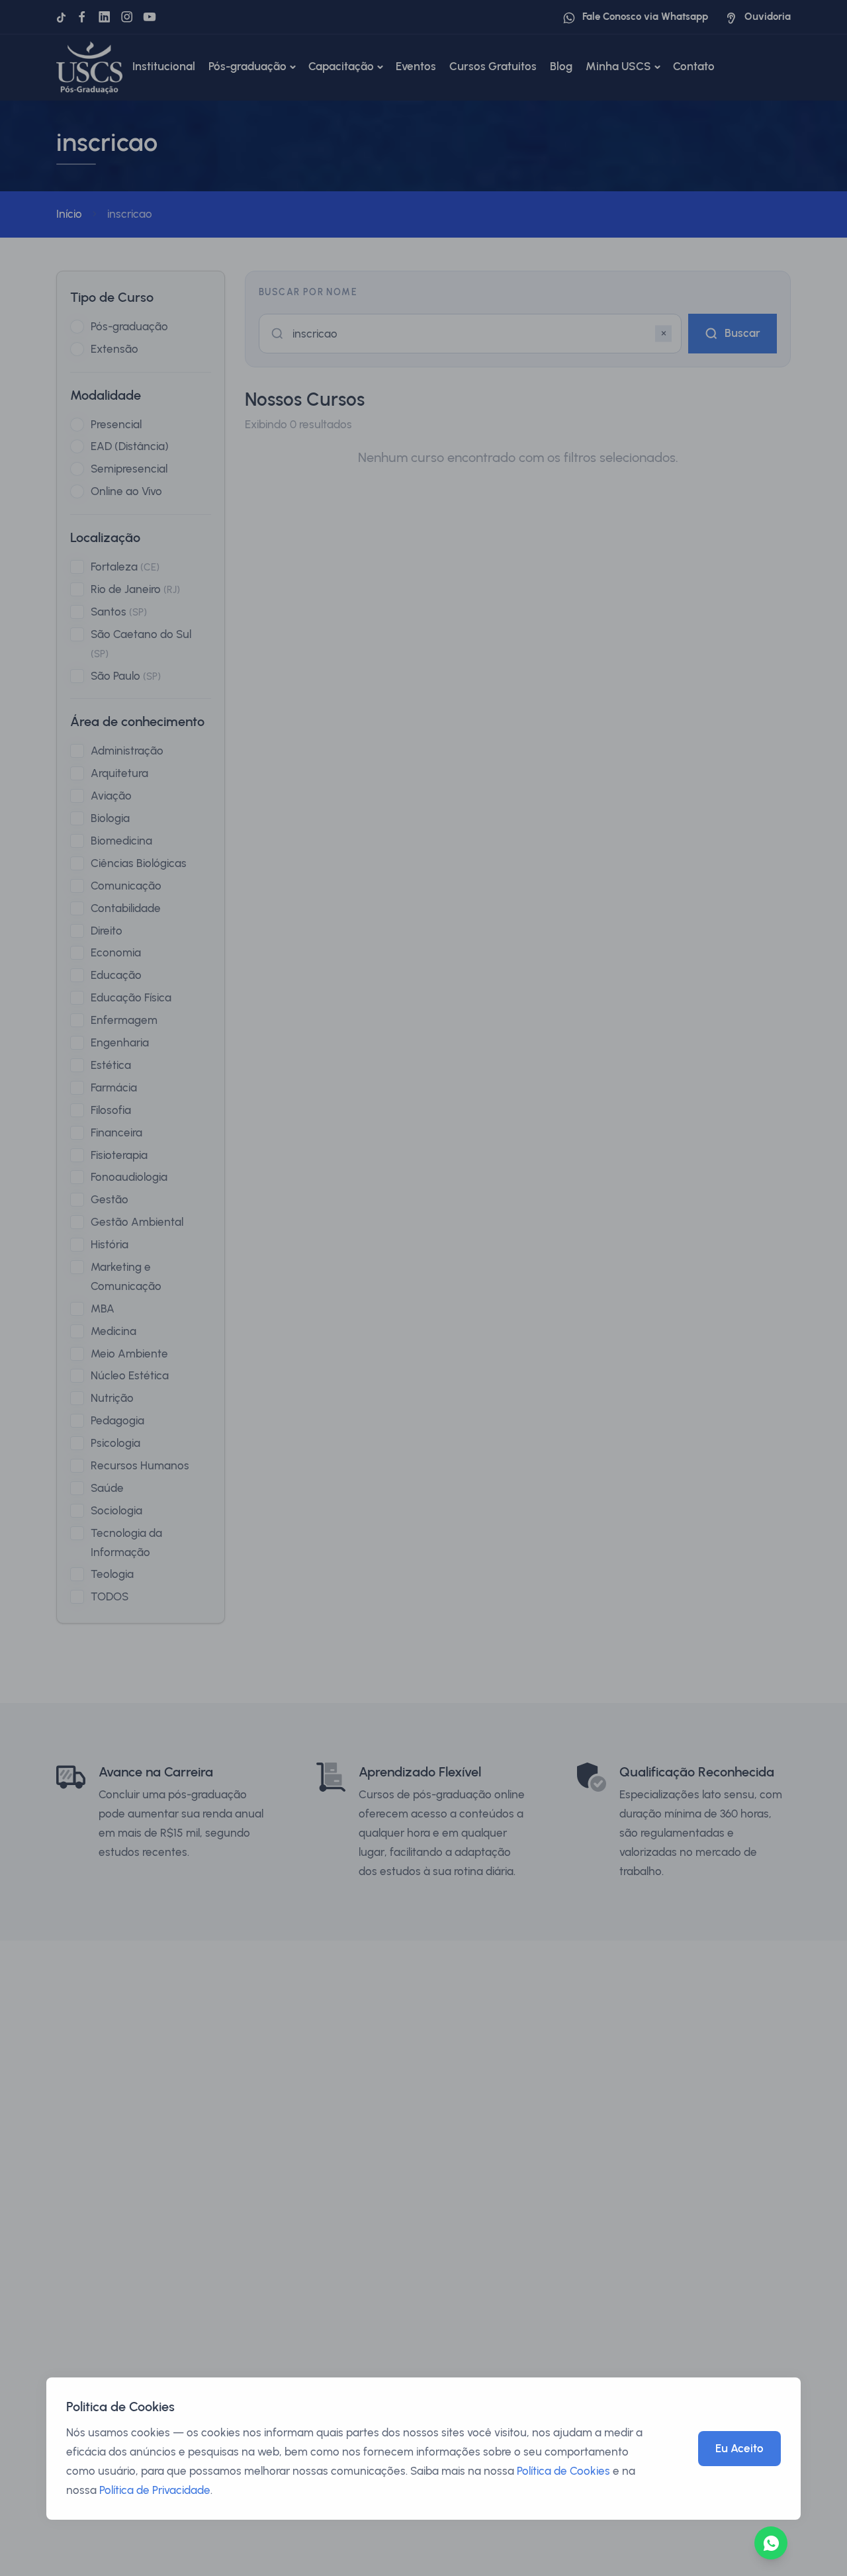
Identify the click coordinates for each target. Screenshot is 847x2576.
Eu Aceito (739, 2448)
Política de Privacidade (155, 2490)
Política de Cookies (563, 2471)
